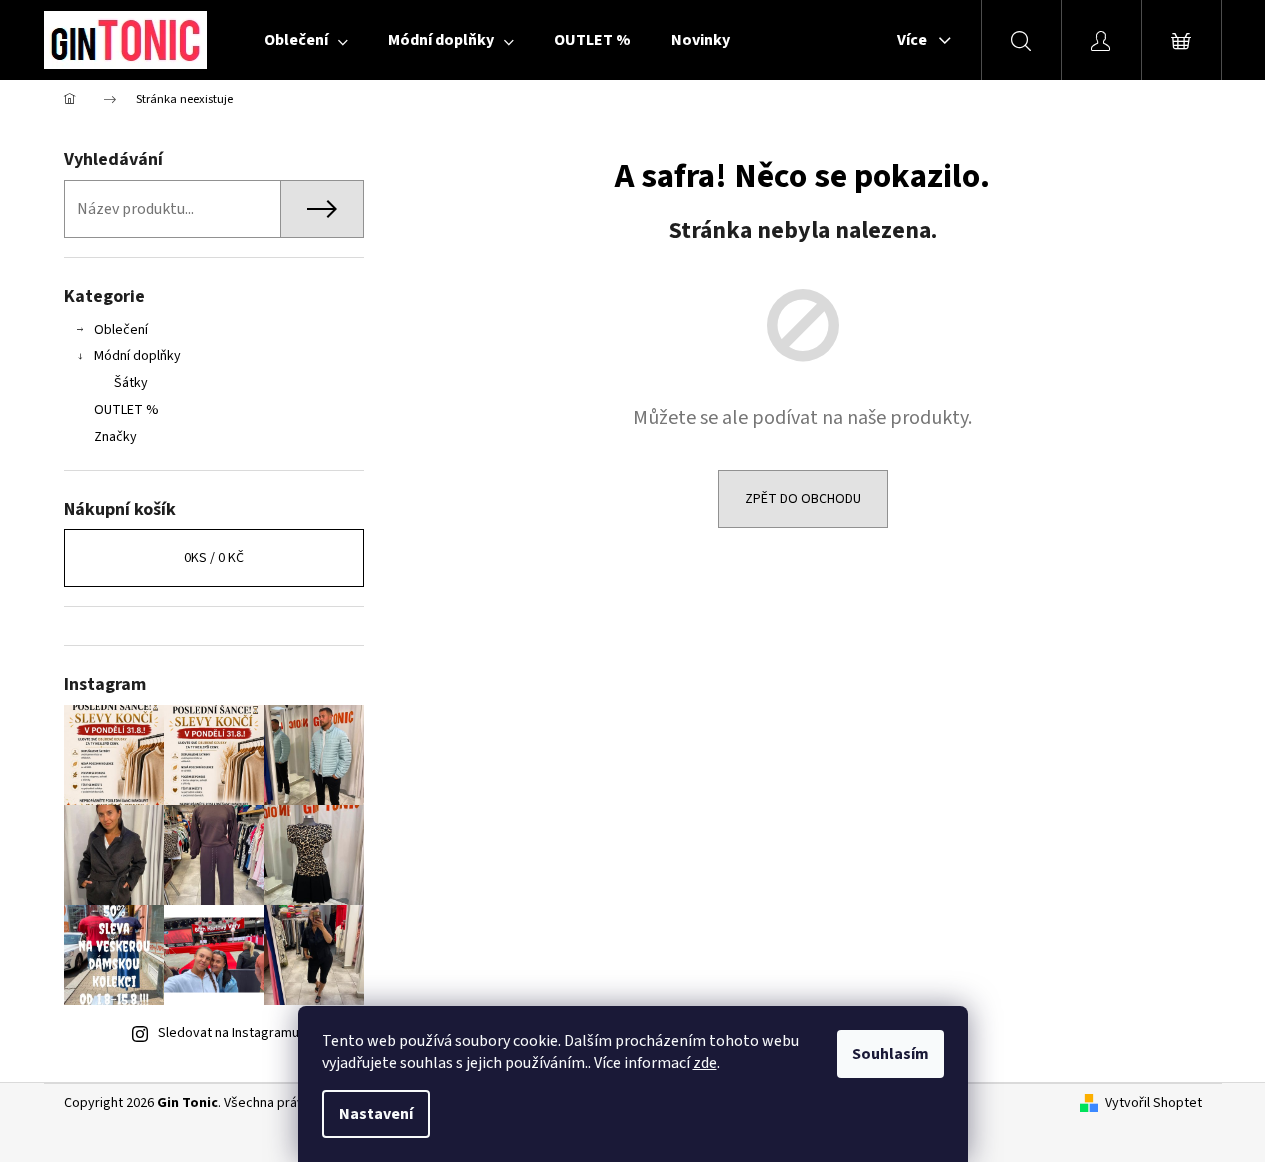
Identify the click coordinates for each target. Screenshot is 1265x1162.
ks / (214, 558)
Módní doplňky (137, 356)
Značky (115, 437)
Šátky (131, 383)
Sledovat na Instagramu (228, 1033)
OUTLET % (126, 410)
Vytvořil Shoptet (1153, 1103)
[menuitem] (306, 40)
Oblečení (121, 330)
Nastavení (376, 1114)
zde (705, 1063)
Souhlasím (890, 1054)
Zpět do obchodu (803, 499)
